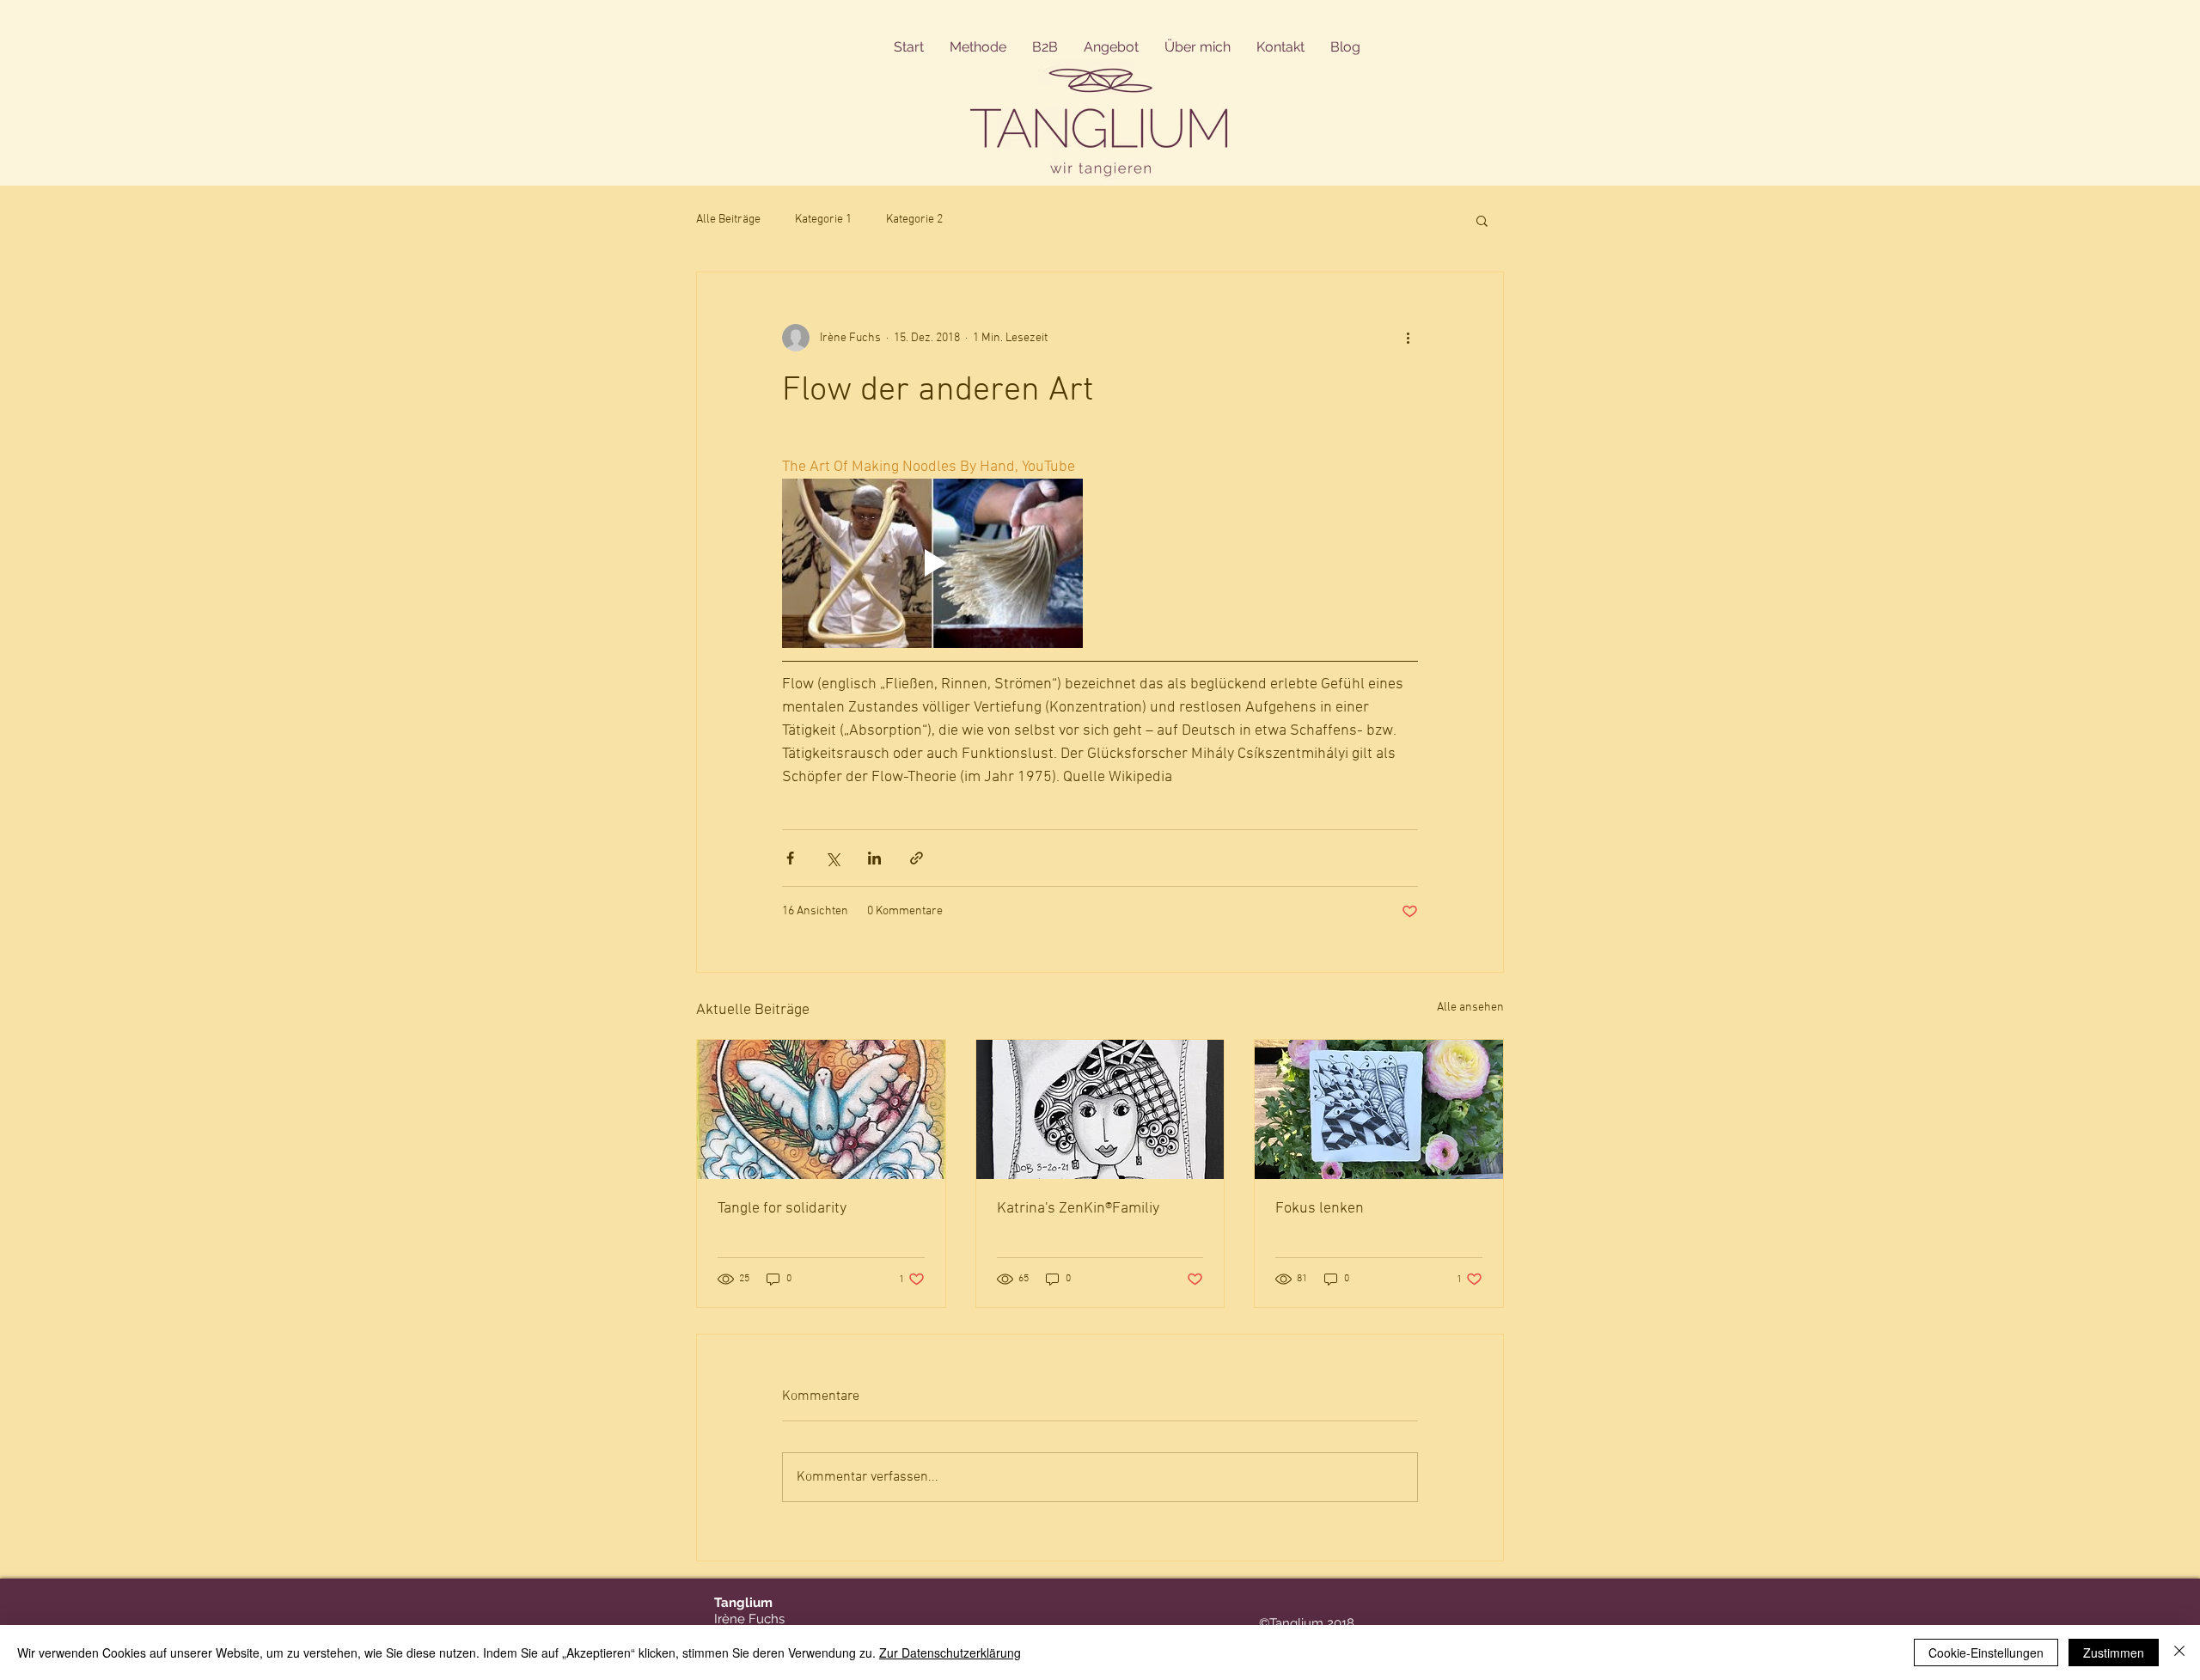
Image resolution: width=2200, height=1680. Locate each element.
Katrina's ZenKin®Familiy (1078, 1209)
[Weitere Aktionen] (1408, 338)
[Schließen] (2179, 1653)
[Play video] (932, 563)
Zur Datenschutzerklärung (950, 1653)
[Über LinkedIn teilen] (874, 858)
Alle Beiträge (728, 220)
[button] (1482, 220)
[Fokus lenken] (1379, 1109)
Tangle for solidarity (782, 1209)
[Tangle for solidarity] (821, 1109)
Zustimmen (2114, 1653)
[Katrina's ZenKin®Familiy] (1100, 1109)
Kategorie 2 (914, 220)
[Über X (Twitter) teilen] (832, 858)
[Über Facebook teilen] (790, 858)
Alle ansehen (1470, 1008)
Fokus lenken (1320, 1209)
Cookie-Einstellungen (1986, 1653)
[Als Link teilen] (917, 858)
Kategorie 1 (823, 220)
